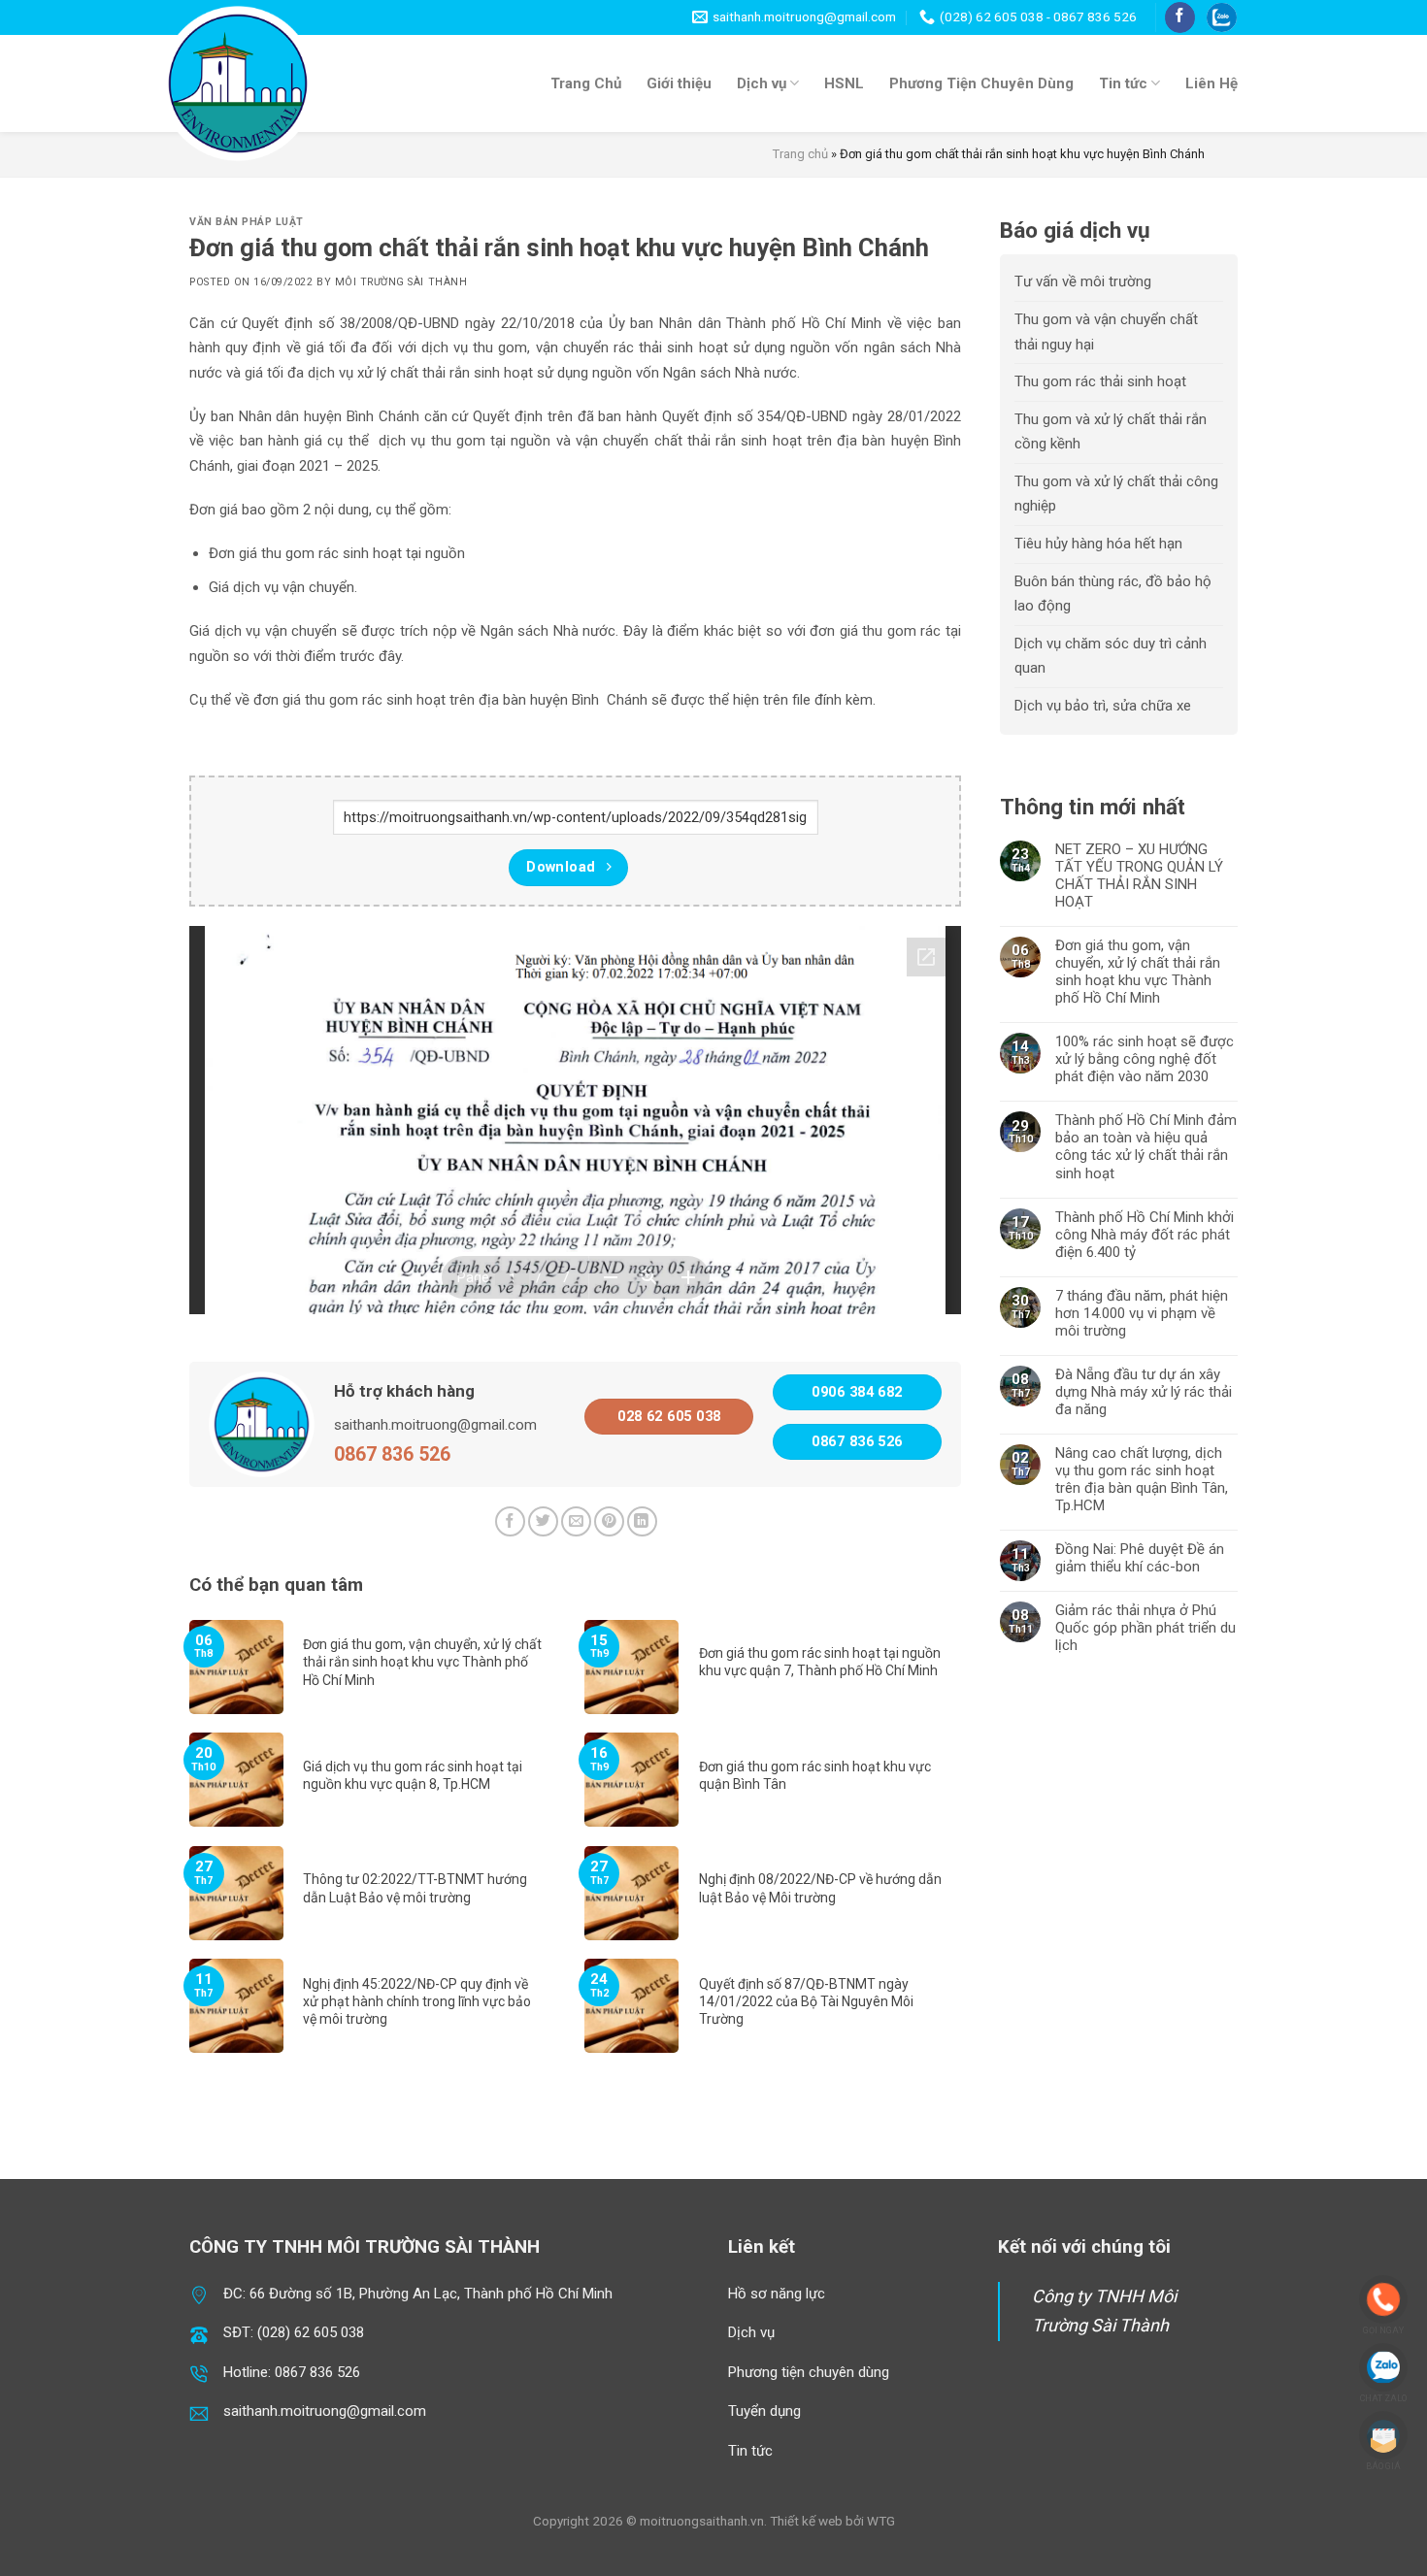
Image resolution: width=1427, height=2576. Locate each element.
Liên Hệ (1211, 83)
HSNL (844, 83)
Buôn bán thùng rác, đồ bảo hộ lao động (1113, 594)
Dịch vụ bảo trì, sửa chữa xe (1103, 706)
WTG (881, 2521)
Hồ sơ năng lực (777, 2294)
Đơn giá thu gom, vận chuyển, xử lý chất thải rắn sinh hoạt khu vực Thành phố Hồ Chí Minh (1138, 972)
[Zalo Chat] (1222, 18)
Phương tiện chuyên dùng (809, 2372)
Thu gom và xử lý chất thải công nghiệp (1116, 494)
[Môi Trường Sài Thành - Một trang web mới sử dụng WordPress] (238, 83)
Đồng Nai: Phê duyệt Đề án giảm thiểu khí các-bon (1140, 1558)
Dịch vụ (762, 83)
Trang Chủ (586, 83)
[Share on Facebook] (510, 1521)
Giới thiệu (679, 83)
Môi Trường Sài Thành (401, 282)
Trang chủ (800, 154)
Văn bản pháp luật (247, 222)
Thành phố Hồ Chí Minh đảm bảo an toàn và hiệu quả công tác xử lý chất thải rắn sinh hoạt (1146, 1146)
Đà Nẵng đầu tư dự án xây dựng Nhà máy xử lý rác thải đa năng (1144, 1392)
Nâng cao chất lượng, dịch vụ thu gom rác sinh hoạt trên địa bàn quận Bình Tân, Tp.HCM (1142, 1479)
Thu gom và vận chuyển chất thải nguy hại (1106, 332)
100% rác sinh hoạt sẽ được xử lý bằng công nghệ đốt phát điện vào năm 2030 (1145, 1059)
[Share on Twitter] (543, 1521)
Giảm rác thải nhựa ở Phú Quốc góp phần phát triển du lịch (1145, 1628)
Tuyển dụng (764, 2411)
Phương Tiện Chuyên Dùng (981, 83)
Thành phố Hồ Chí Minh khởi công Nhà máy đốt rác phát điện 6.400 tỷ (1145, 1235)
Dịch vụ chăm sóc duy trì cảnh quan (1111, 656)
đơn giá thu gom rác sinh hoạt (348, 700)
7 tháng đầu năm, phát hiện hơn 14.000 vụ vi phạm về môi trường (1142, 1313)
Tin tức (1123, 83)
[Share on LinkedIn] (642, 1521)
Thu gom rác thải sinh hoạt (1100, 381)
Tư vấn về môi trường (1083, 281)
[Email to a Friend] (576, 1521)
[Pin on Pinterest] (609, 1521)
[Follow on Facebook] (1180, 17)
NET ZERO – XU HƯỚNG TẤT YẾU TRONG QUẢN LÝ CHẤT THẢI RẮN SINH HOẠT (1139, 875)
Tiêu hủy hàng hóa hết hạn (1098, 544)
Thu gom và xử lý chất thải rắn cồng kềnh (1111, 432)
